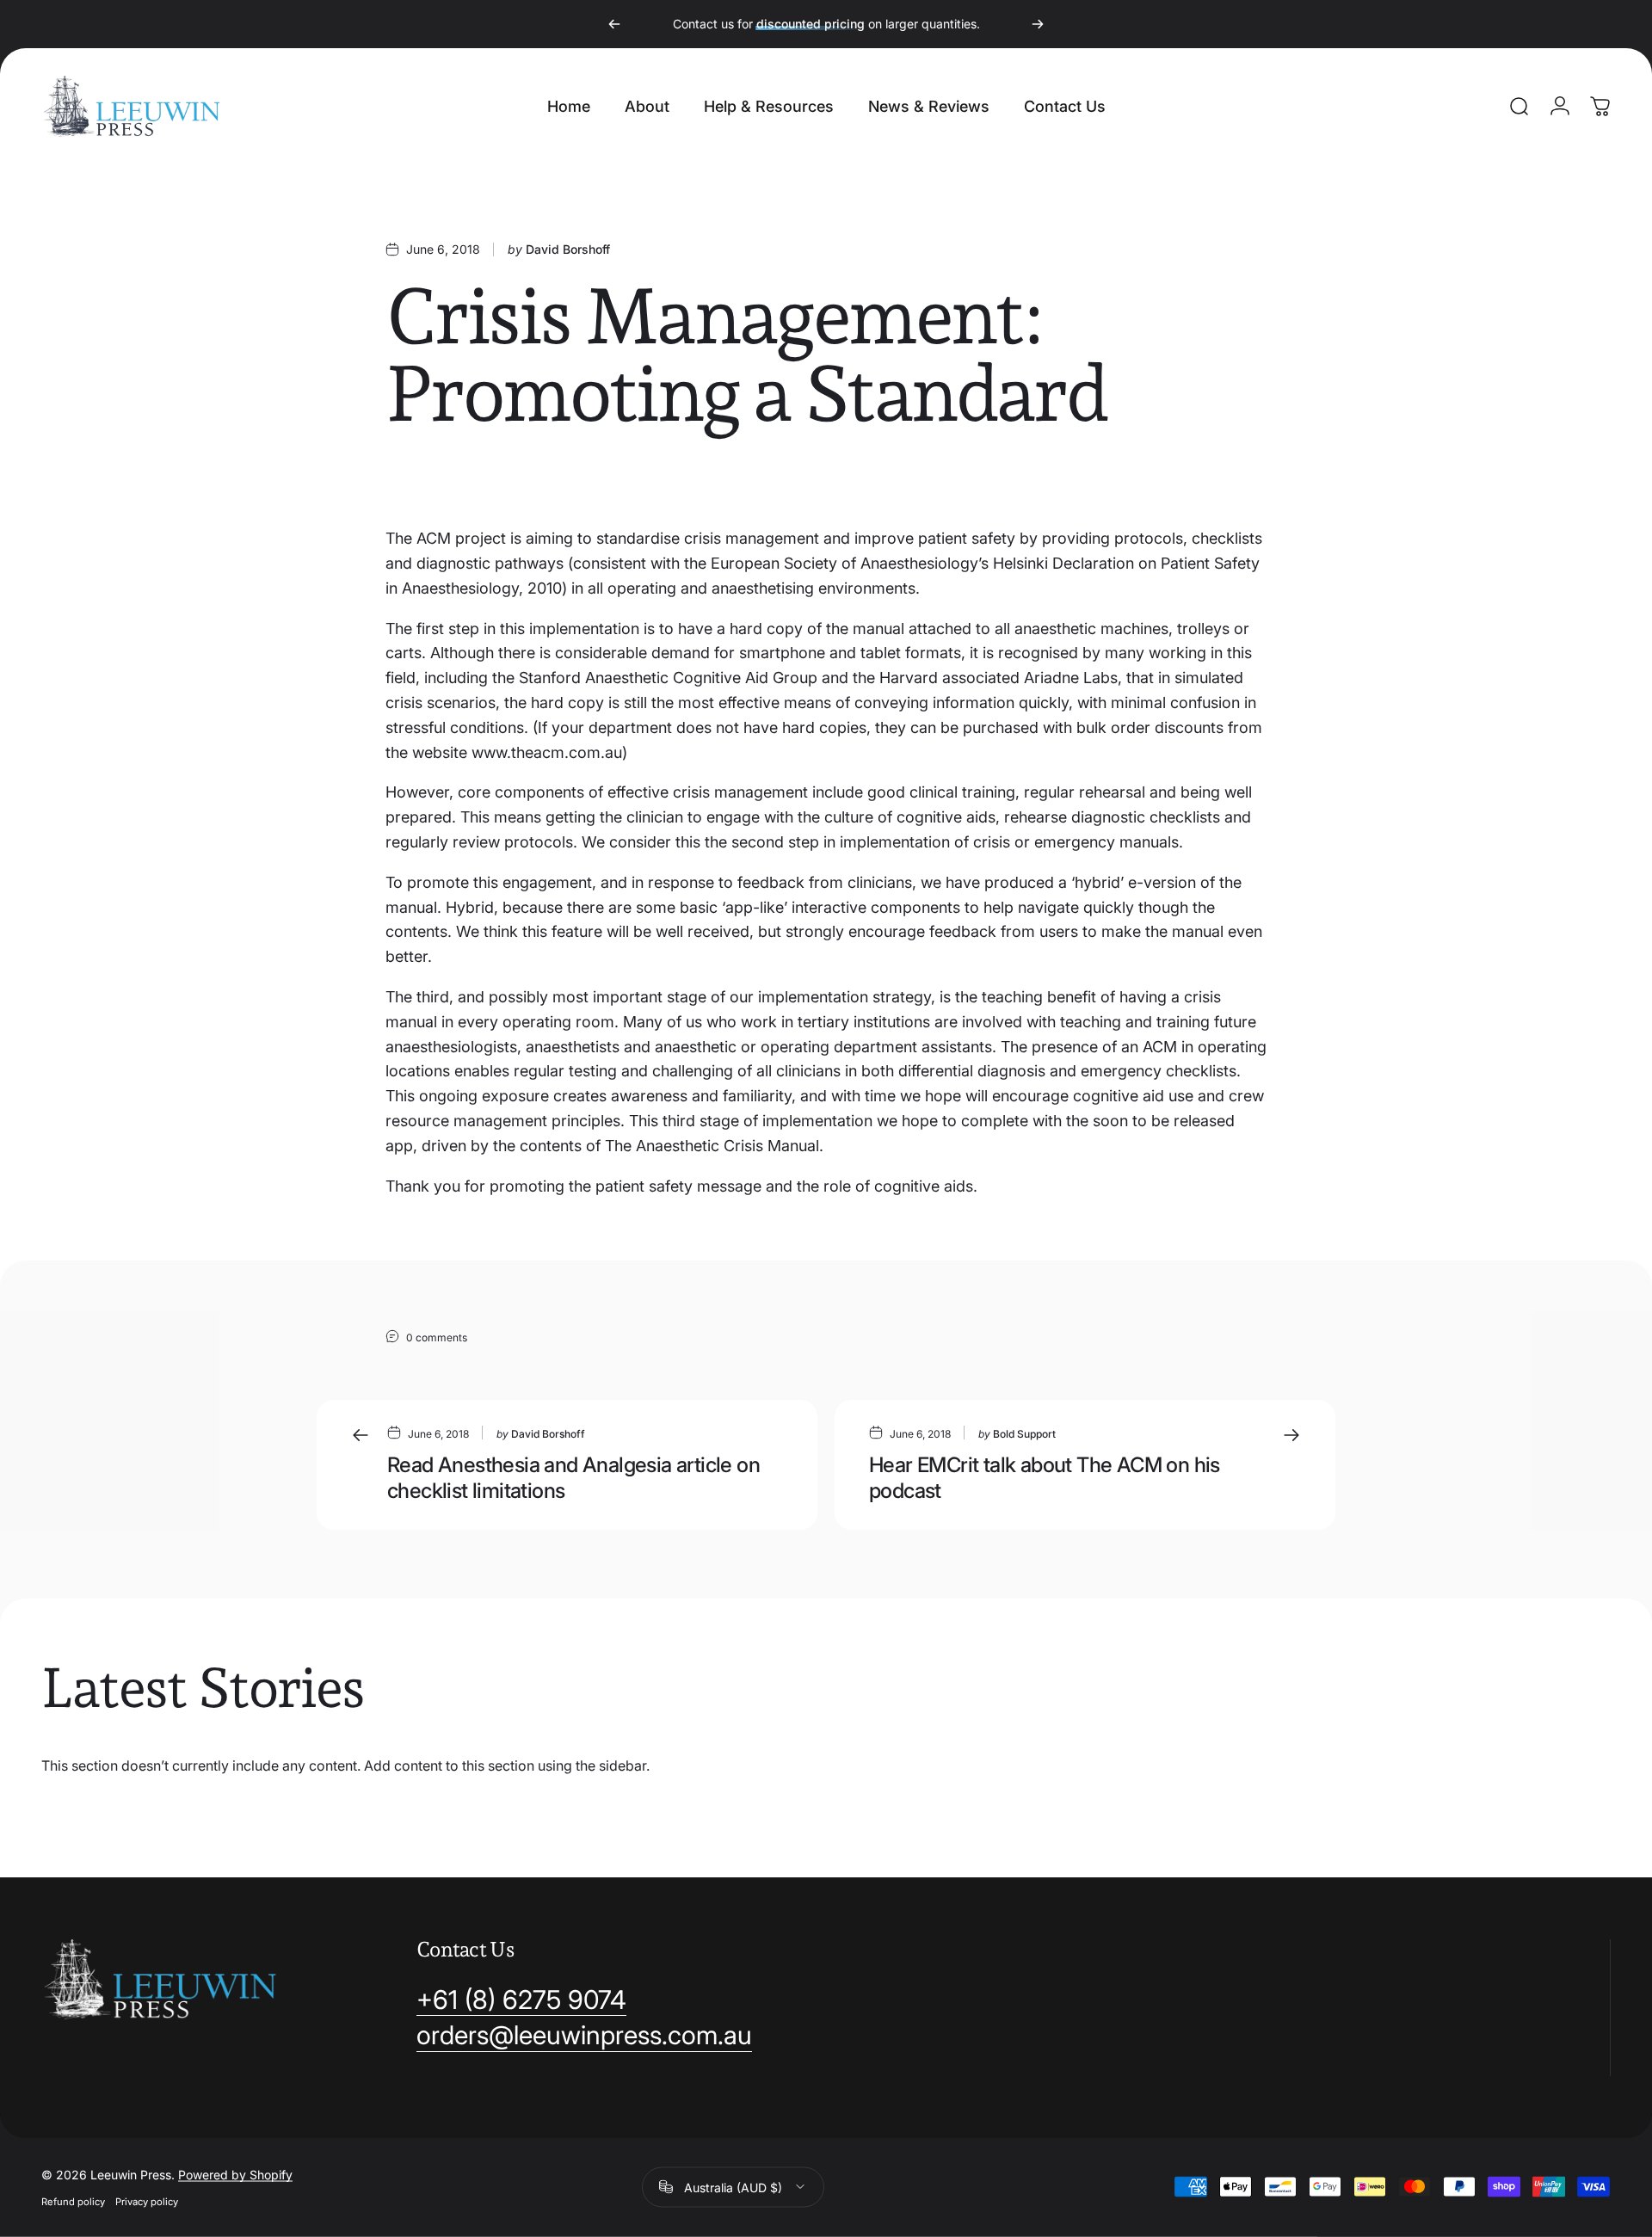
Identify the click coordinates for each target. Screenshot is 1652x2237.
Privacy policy (147, 2201)
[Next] (1038, 24)
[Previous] (614, 24)
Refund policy (73, 2201)
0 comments (437, 1337)
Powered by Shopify (235, 2174)
